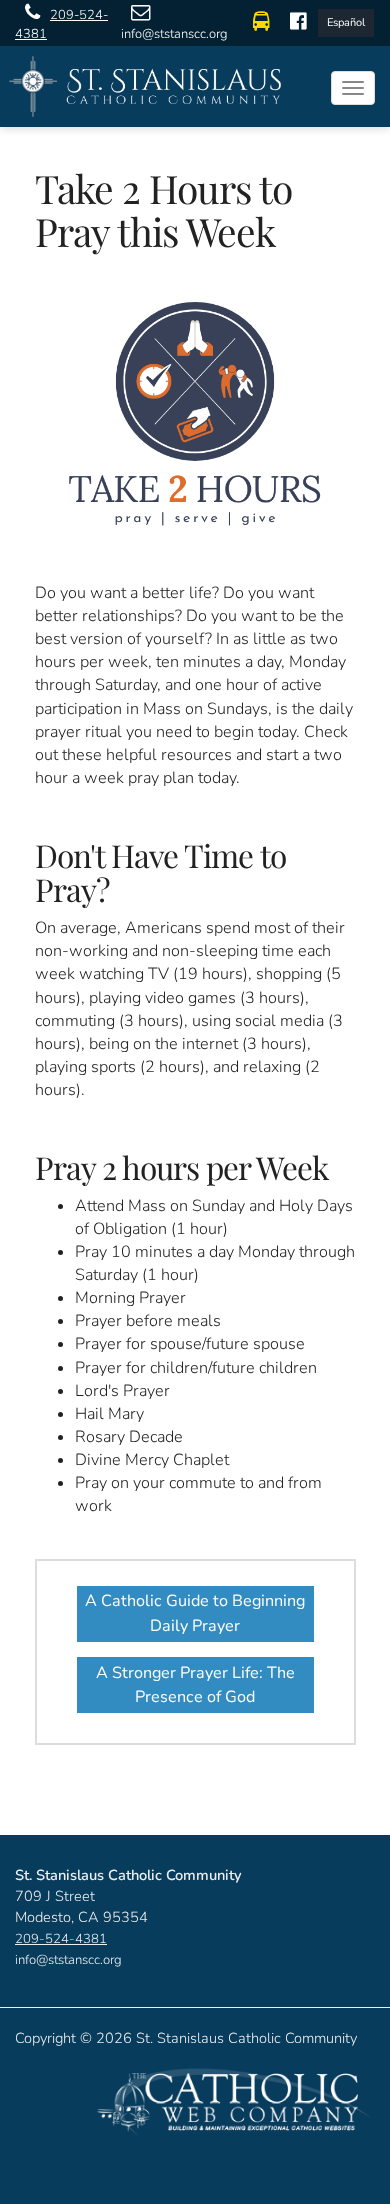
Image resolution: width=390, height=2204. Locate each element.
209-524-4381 (61, 24)
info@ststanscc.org (174, 34)
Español (346, 22)
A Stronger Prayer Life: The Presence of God (195, 1685)
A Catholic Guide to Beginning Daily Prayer (195, 1613)
